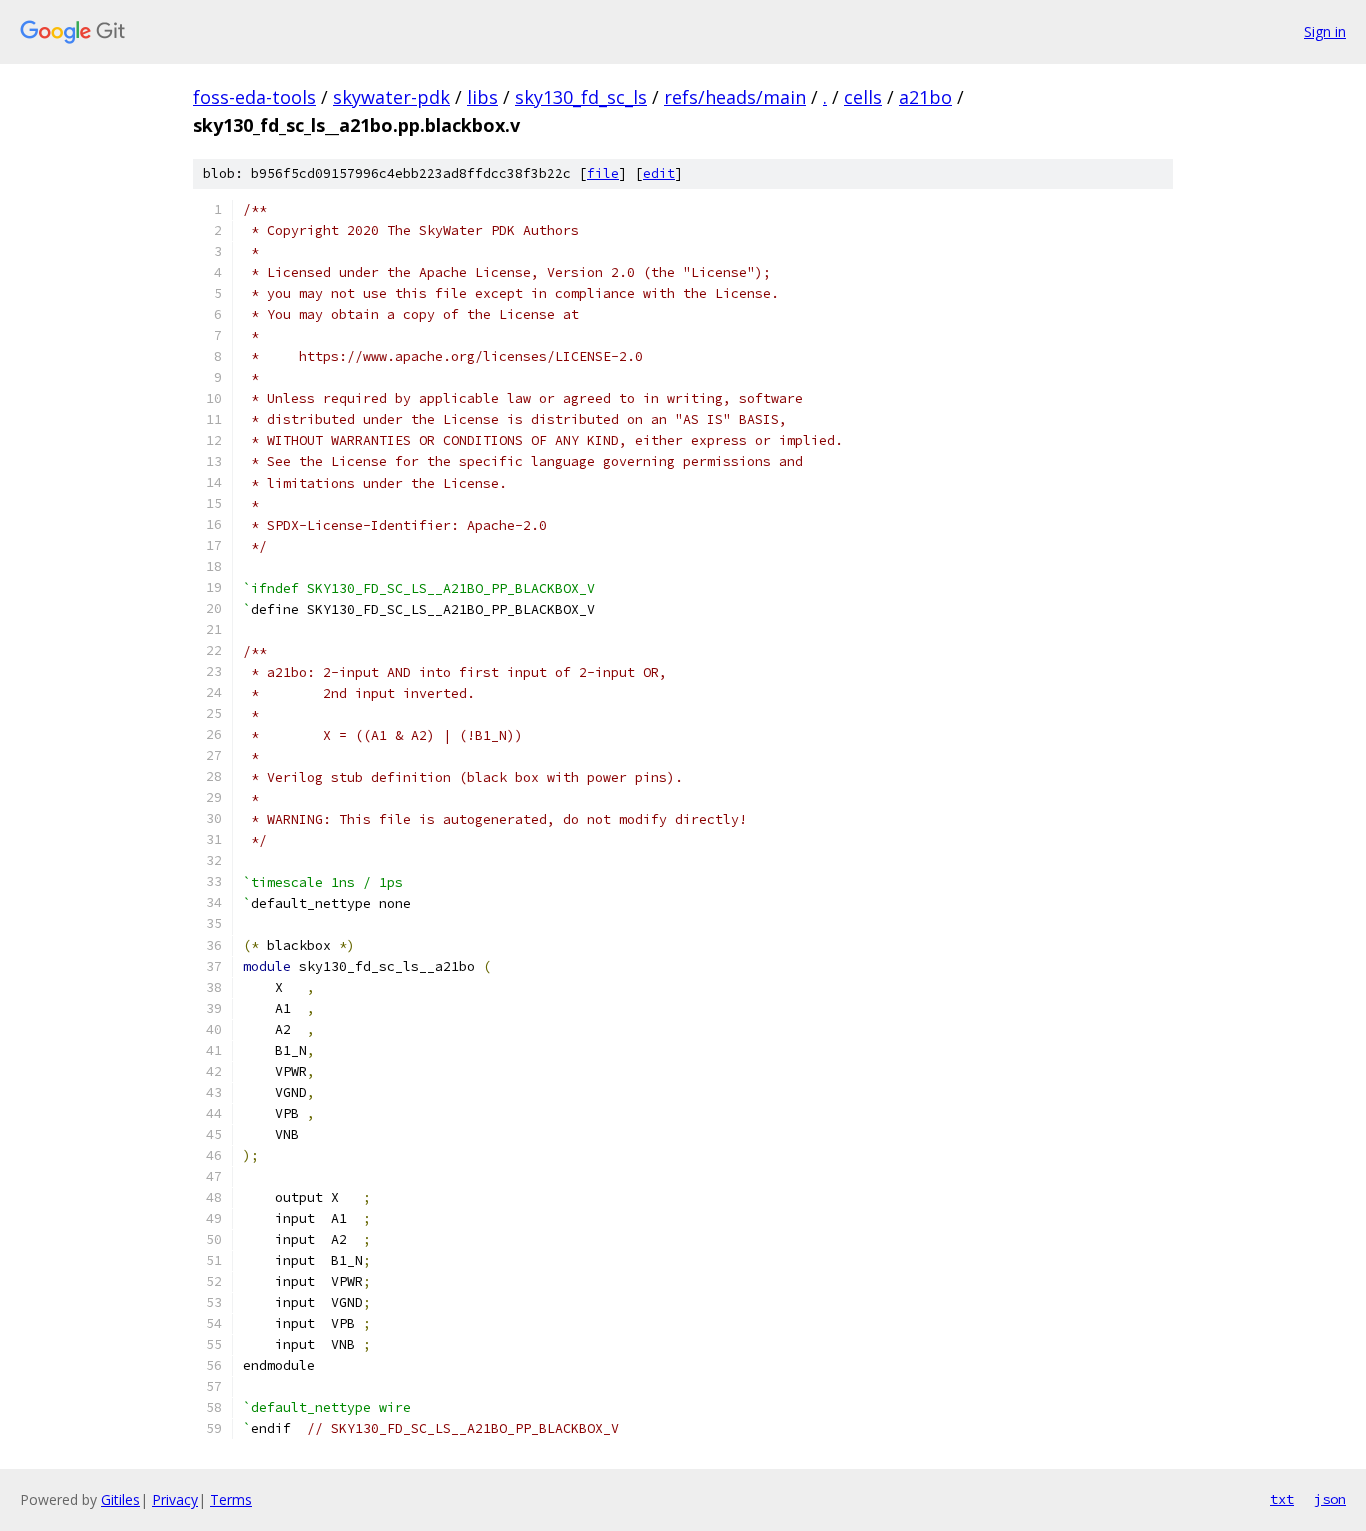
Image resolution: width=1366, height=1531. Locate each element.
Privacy (175, 1499)
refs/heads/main (735, 97)
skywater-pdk (391, 97)
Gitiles (120, 1499)
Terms (231, 1499)
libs (482, 97)
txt (1282, 1499)
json (1330, 1499)
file (603, 173)
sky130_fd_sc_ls (581, 97)
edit (659, 173)
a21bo (925, 97)
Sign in (1325, 31)
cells (863, 97)
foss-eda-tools (254, 97)
